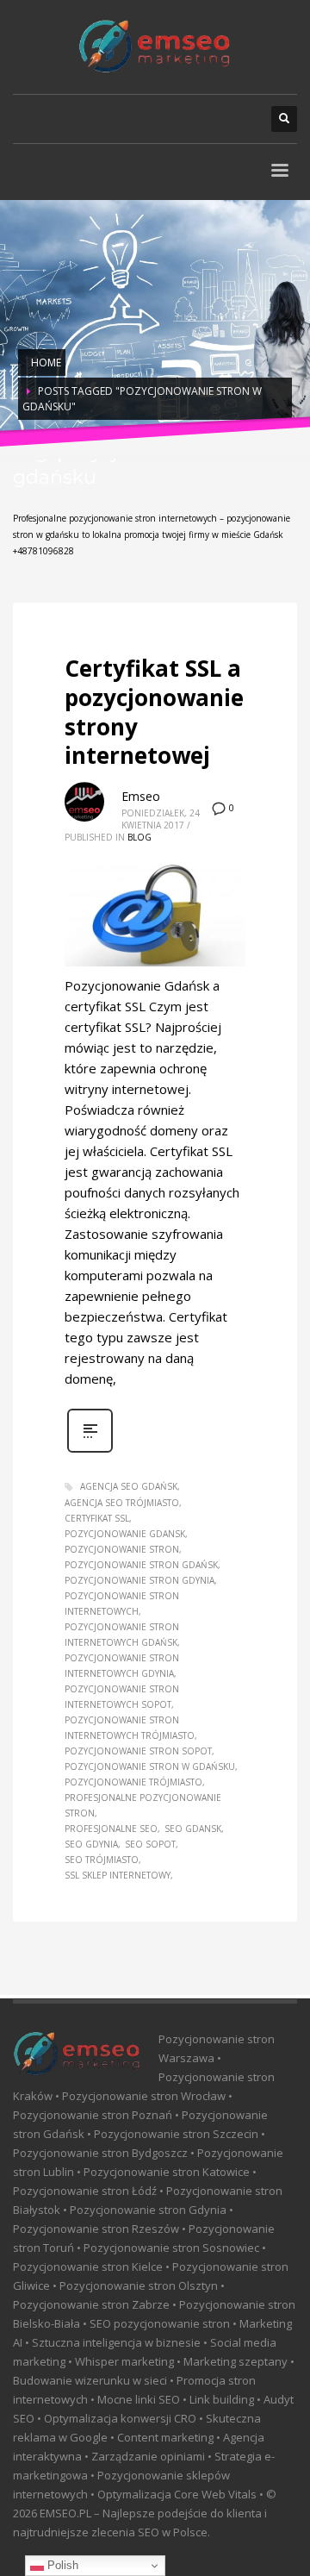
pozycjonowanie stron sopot (138, 1751)
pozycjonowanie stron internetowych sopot (122, 1697)
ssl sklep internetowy (118, 1875)
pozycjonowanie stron (122, 1549)
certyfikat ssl (97, 1518)
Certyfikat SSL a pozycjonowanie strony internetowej (154, 712)
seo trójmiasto (102, 1860)
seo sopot (150, 1844)
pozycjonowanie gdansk (125, 1534)
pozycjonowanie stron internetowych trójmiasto (130, 1728)
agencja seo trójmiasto (122, 1503)
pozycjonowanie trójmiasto (133, 1782)
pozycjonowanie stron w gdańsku (150, 1766)
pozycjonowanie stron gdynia (139, 1580)
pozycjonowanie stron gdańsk (141, 1565)
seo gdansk (193, 1829)
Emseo (141, 796)
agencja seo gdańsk (129, 1486)
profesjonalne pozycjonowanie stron (143, 1805)
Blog (139, 837)
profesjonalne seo (111, 1829)
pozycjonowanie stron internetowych (122, 1604)
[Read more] (90, 1451)
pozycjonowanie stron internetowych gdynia (122, 1666)
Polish (61, 2565)
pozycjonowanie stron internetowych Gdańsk (122, 1635)
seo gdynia (91, 1844)
